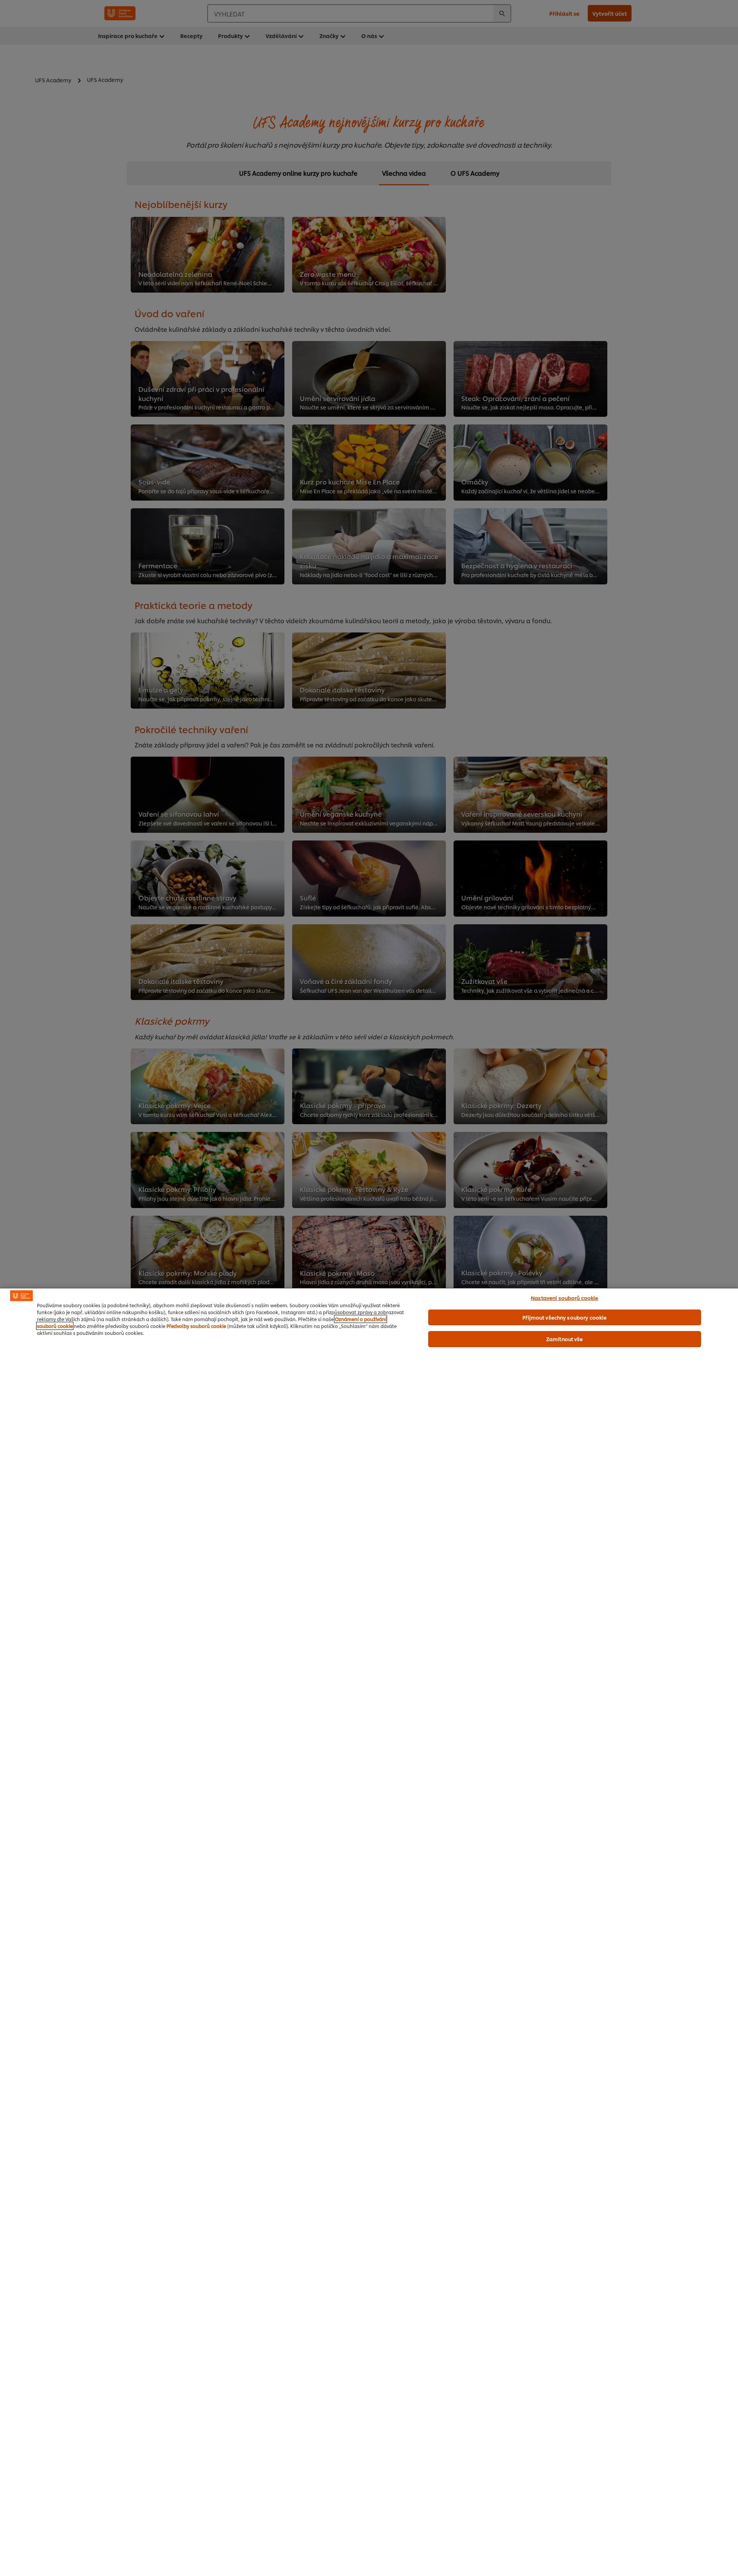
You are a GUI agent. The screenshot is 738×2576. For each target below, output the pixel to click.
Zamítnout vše (565, 1339)
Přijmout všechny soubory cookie (564, 1317)
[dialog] (369, 1932)
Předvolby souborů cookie (196, 1326)
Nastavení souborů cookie (564, 1298)
